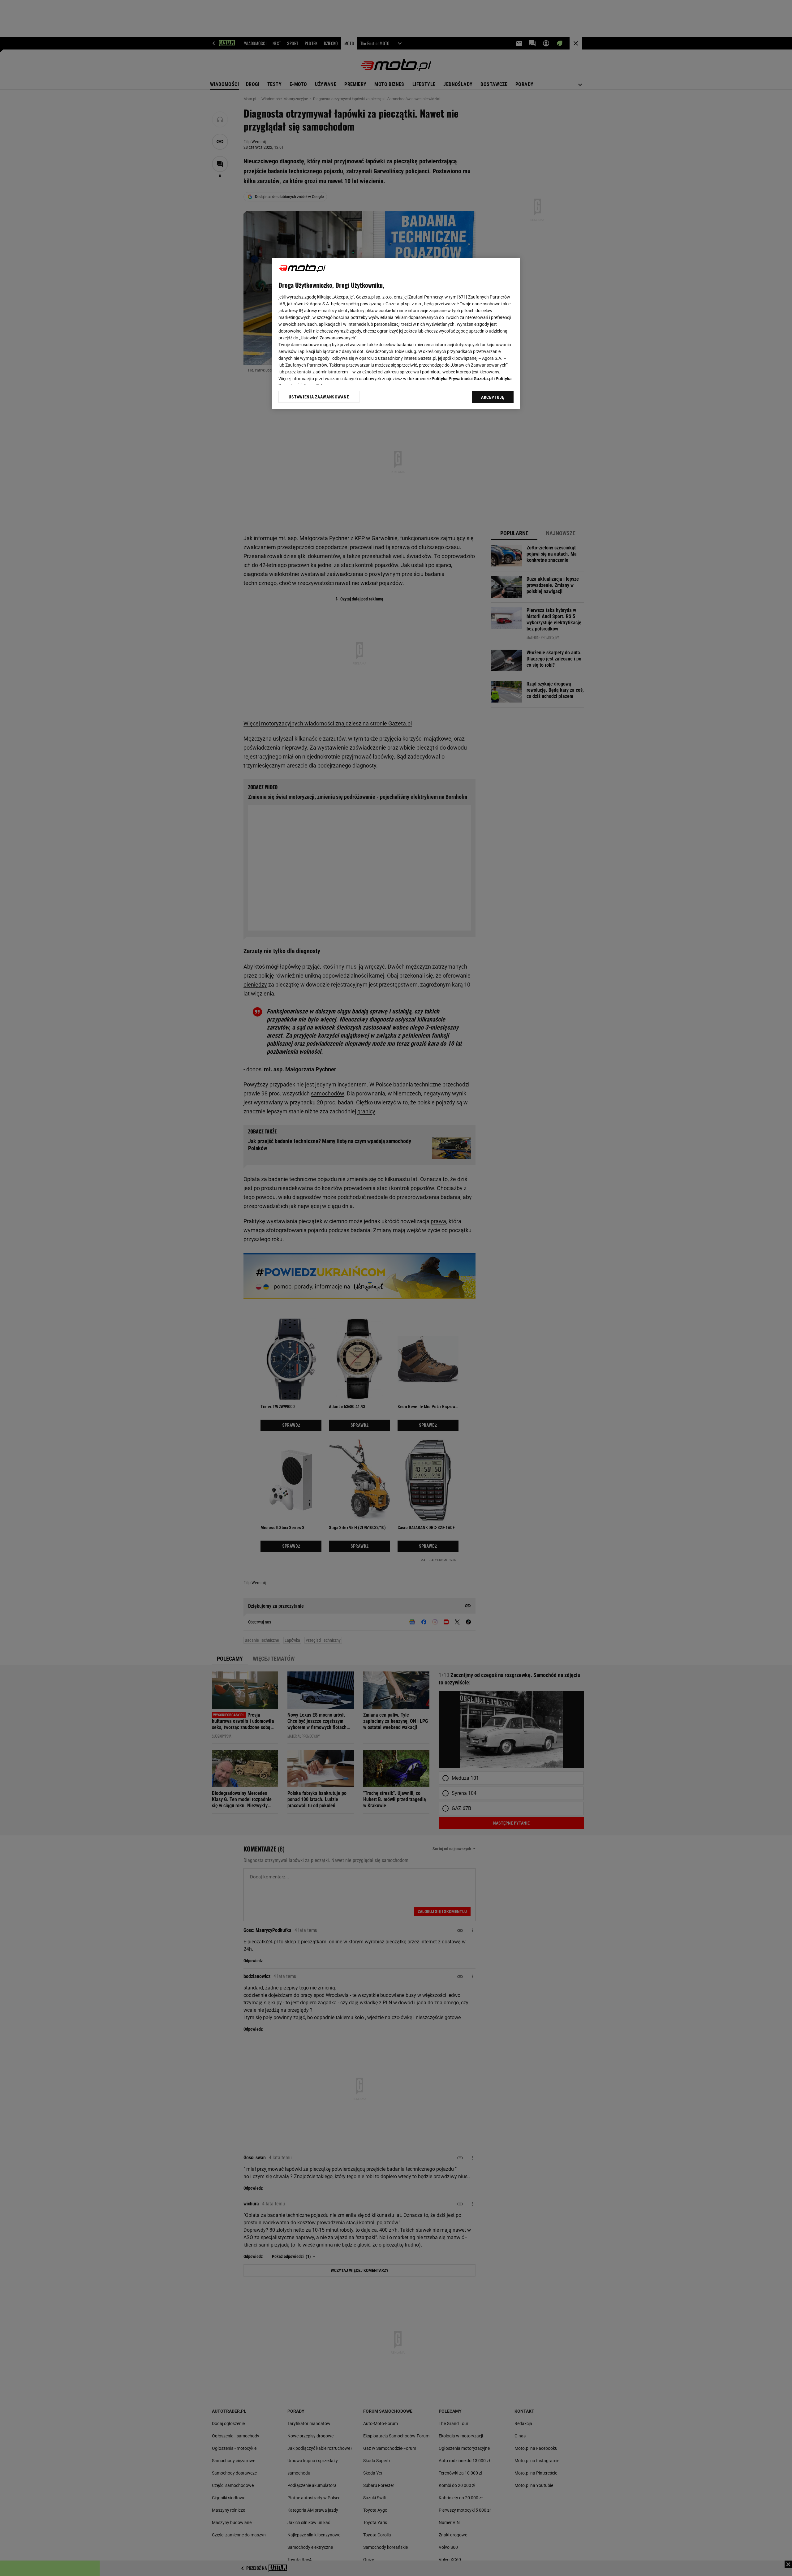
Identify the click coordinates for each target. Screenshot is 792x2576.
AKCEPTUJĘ (493, 397)
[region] (396, 333)
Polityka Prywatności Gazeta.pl (462, 379)
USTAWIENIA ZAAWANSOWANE (319, 397)
